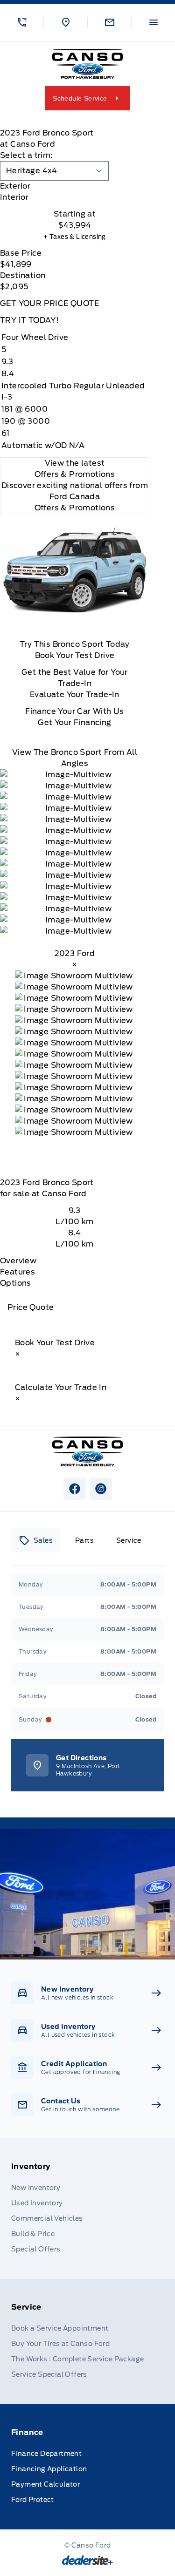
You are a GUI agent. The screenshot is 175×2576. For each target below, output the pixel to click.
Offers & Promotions (75, 508)
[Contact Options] (109, 22)
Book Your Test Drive (75, 655)
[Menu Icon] (154, 22)
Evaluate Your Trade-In (75, 695)
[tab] (75, 186)
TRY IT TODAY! (29, 320)
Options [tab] (16, 1283)
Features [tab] (17, 1272)
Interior (14, 197)
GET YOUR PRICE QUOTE (49, 303)
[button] (22, 22)
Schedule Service (80, 98)
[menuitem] (87, 2209)
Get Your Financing (74, 722)
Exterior (15, 186)
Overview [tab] (18, 1261)
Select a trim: (26, 155)
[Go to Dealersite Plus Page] (87, 2560)
